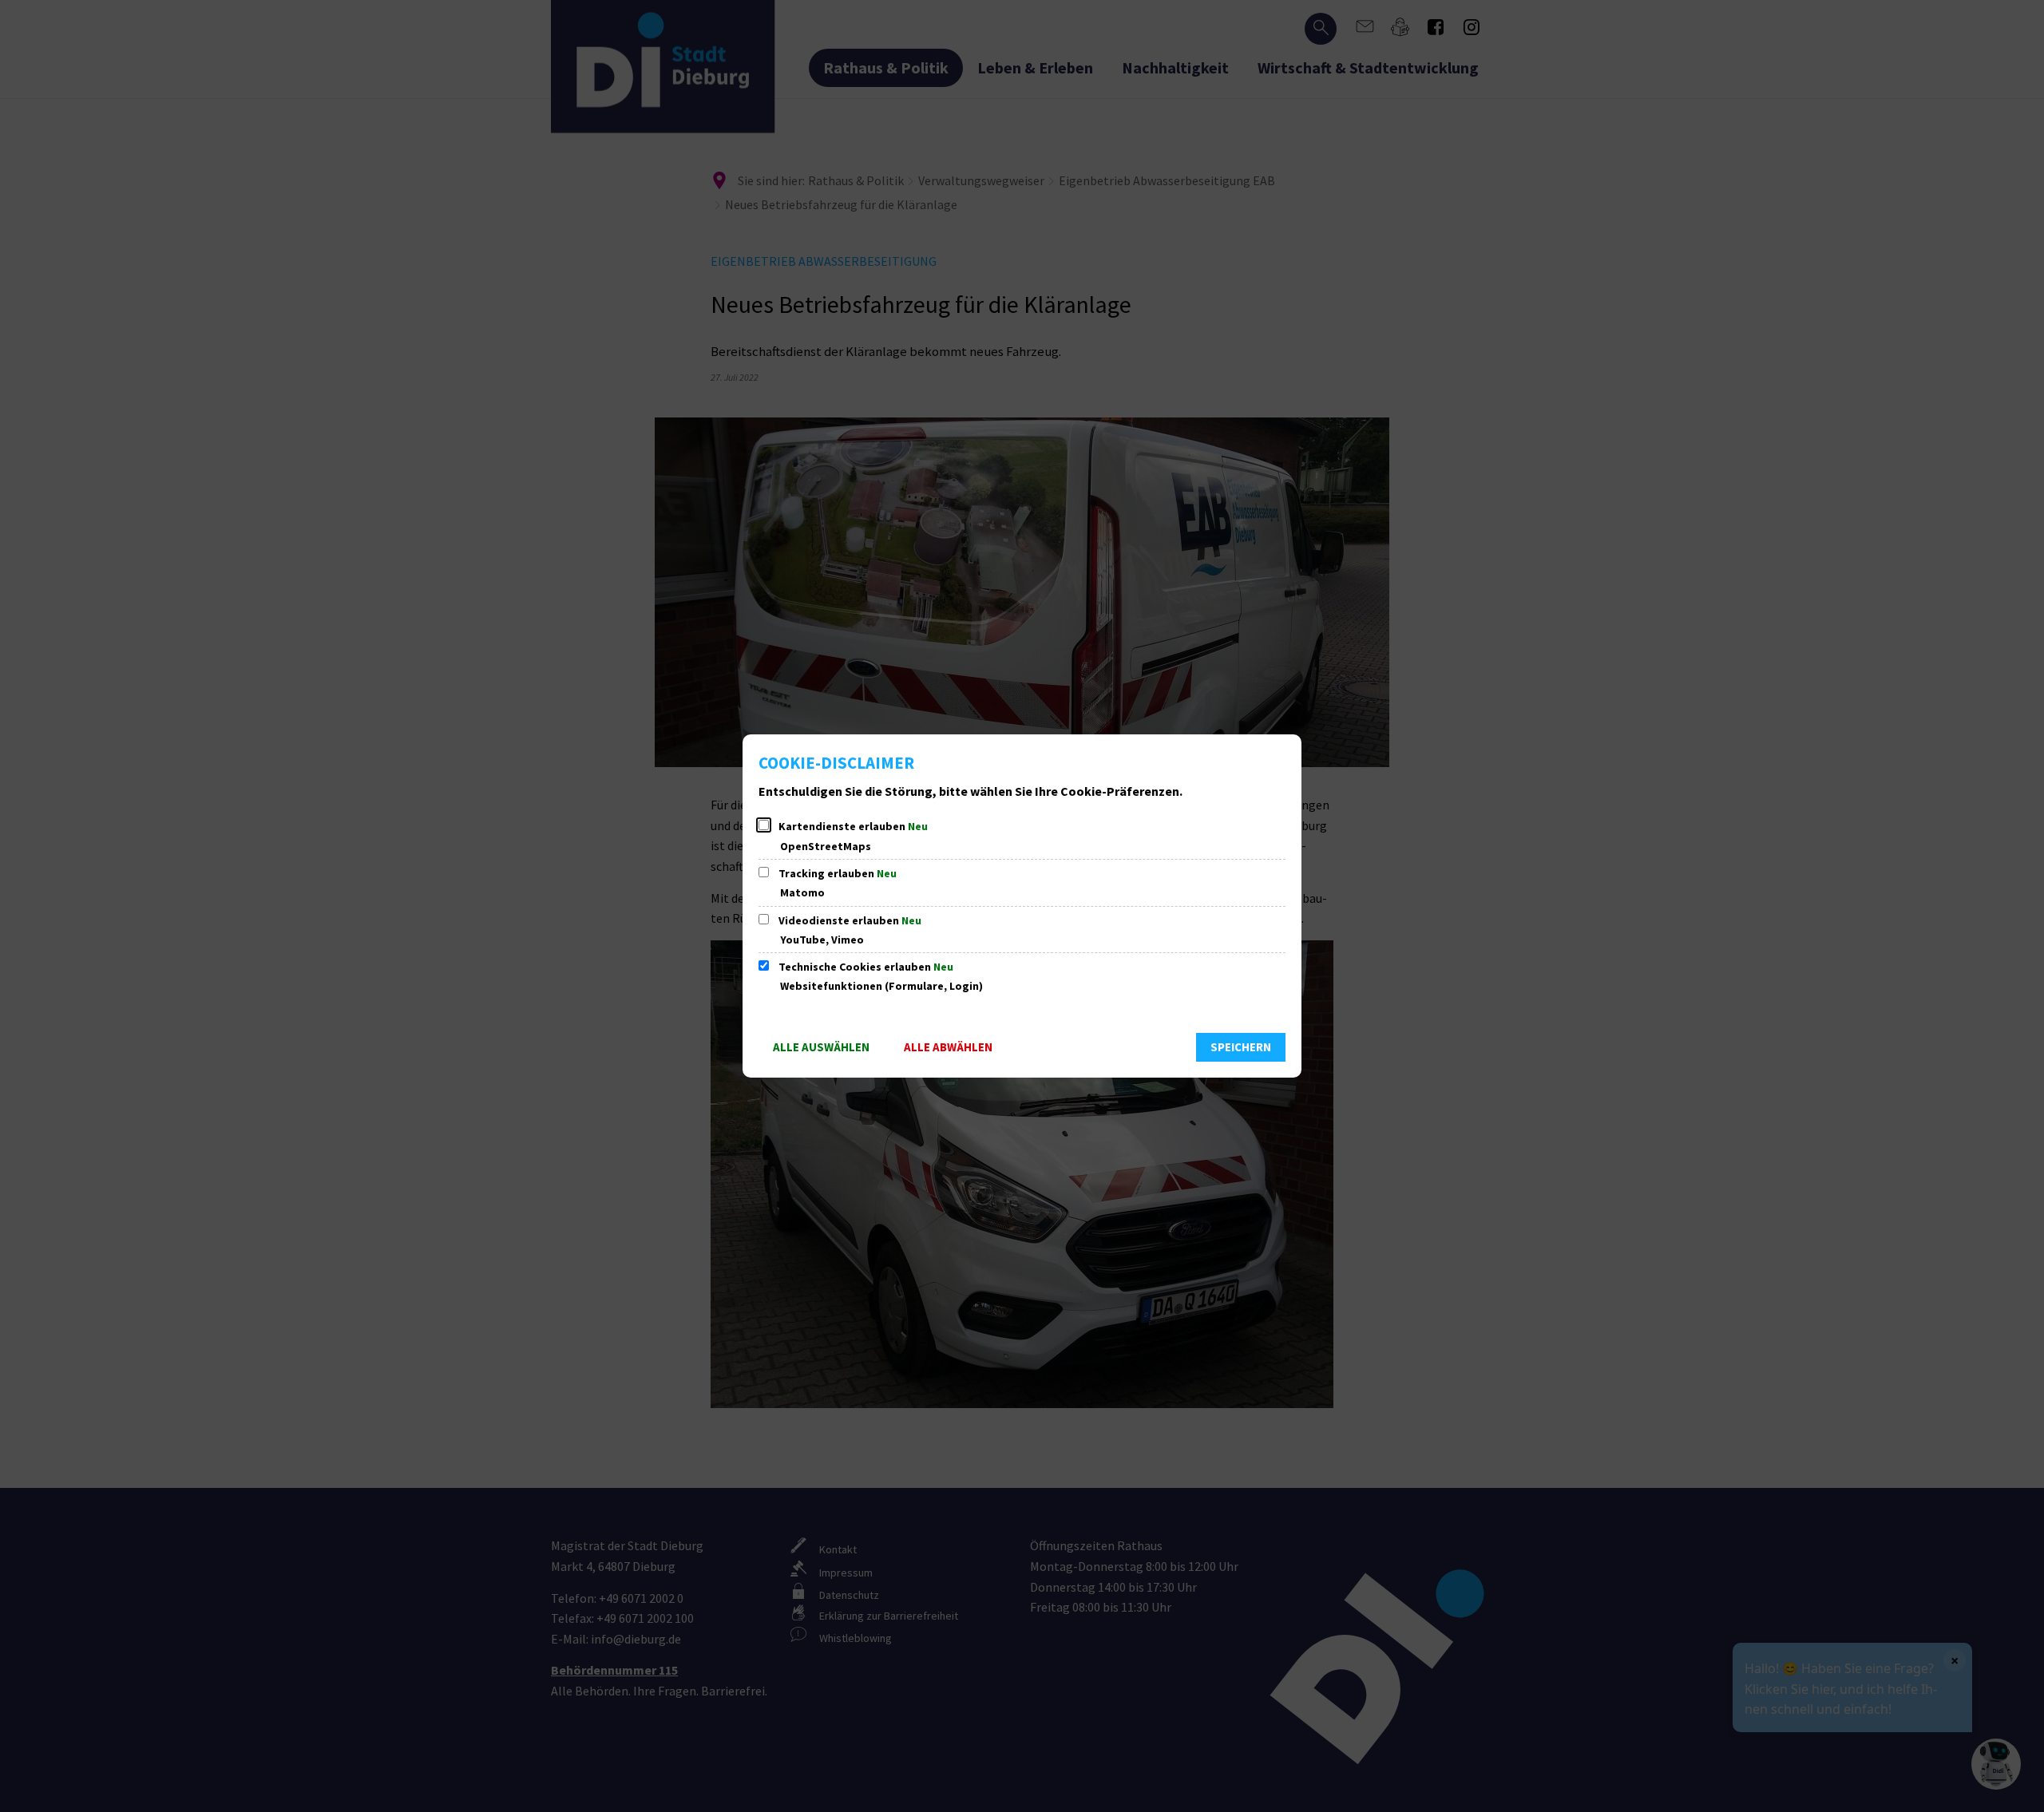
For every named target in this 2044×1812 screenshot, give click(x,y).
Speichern (1241, 1047)
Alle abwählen (948, 1047)
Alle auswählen (821, 1047)
